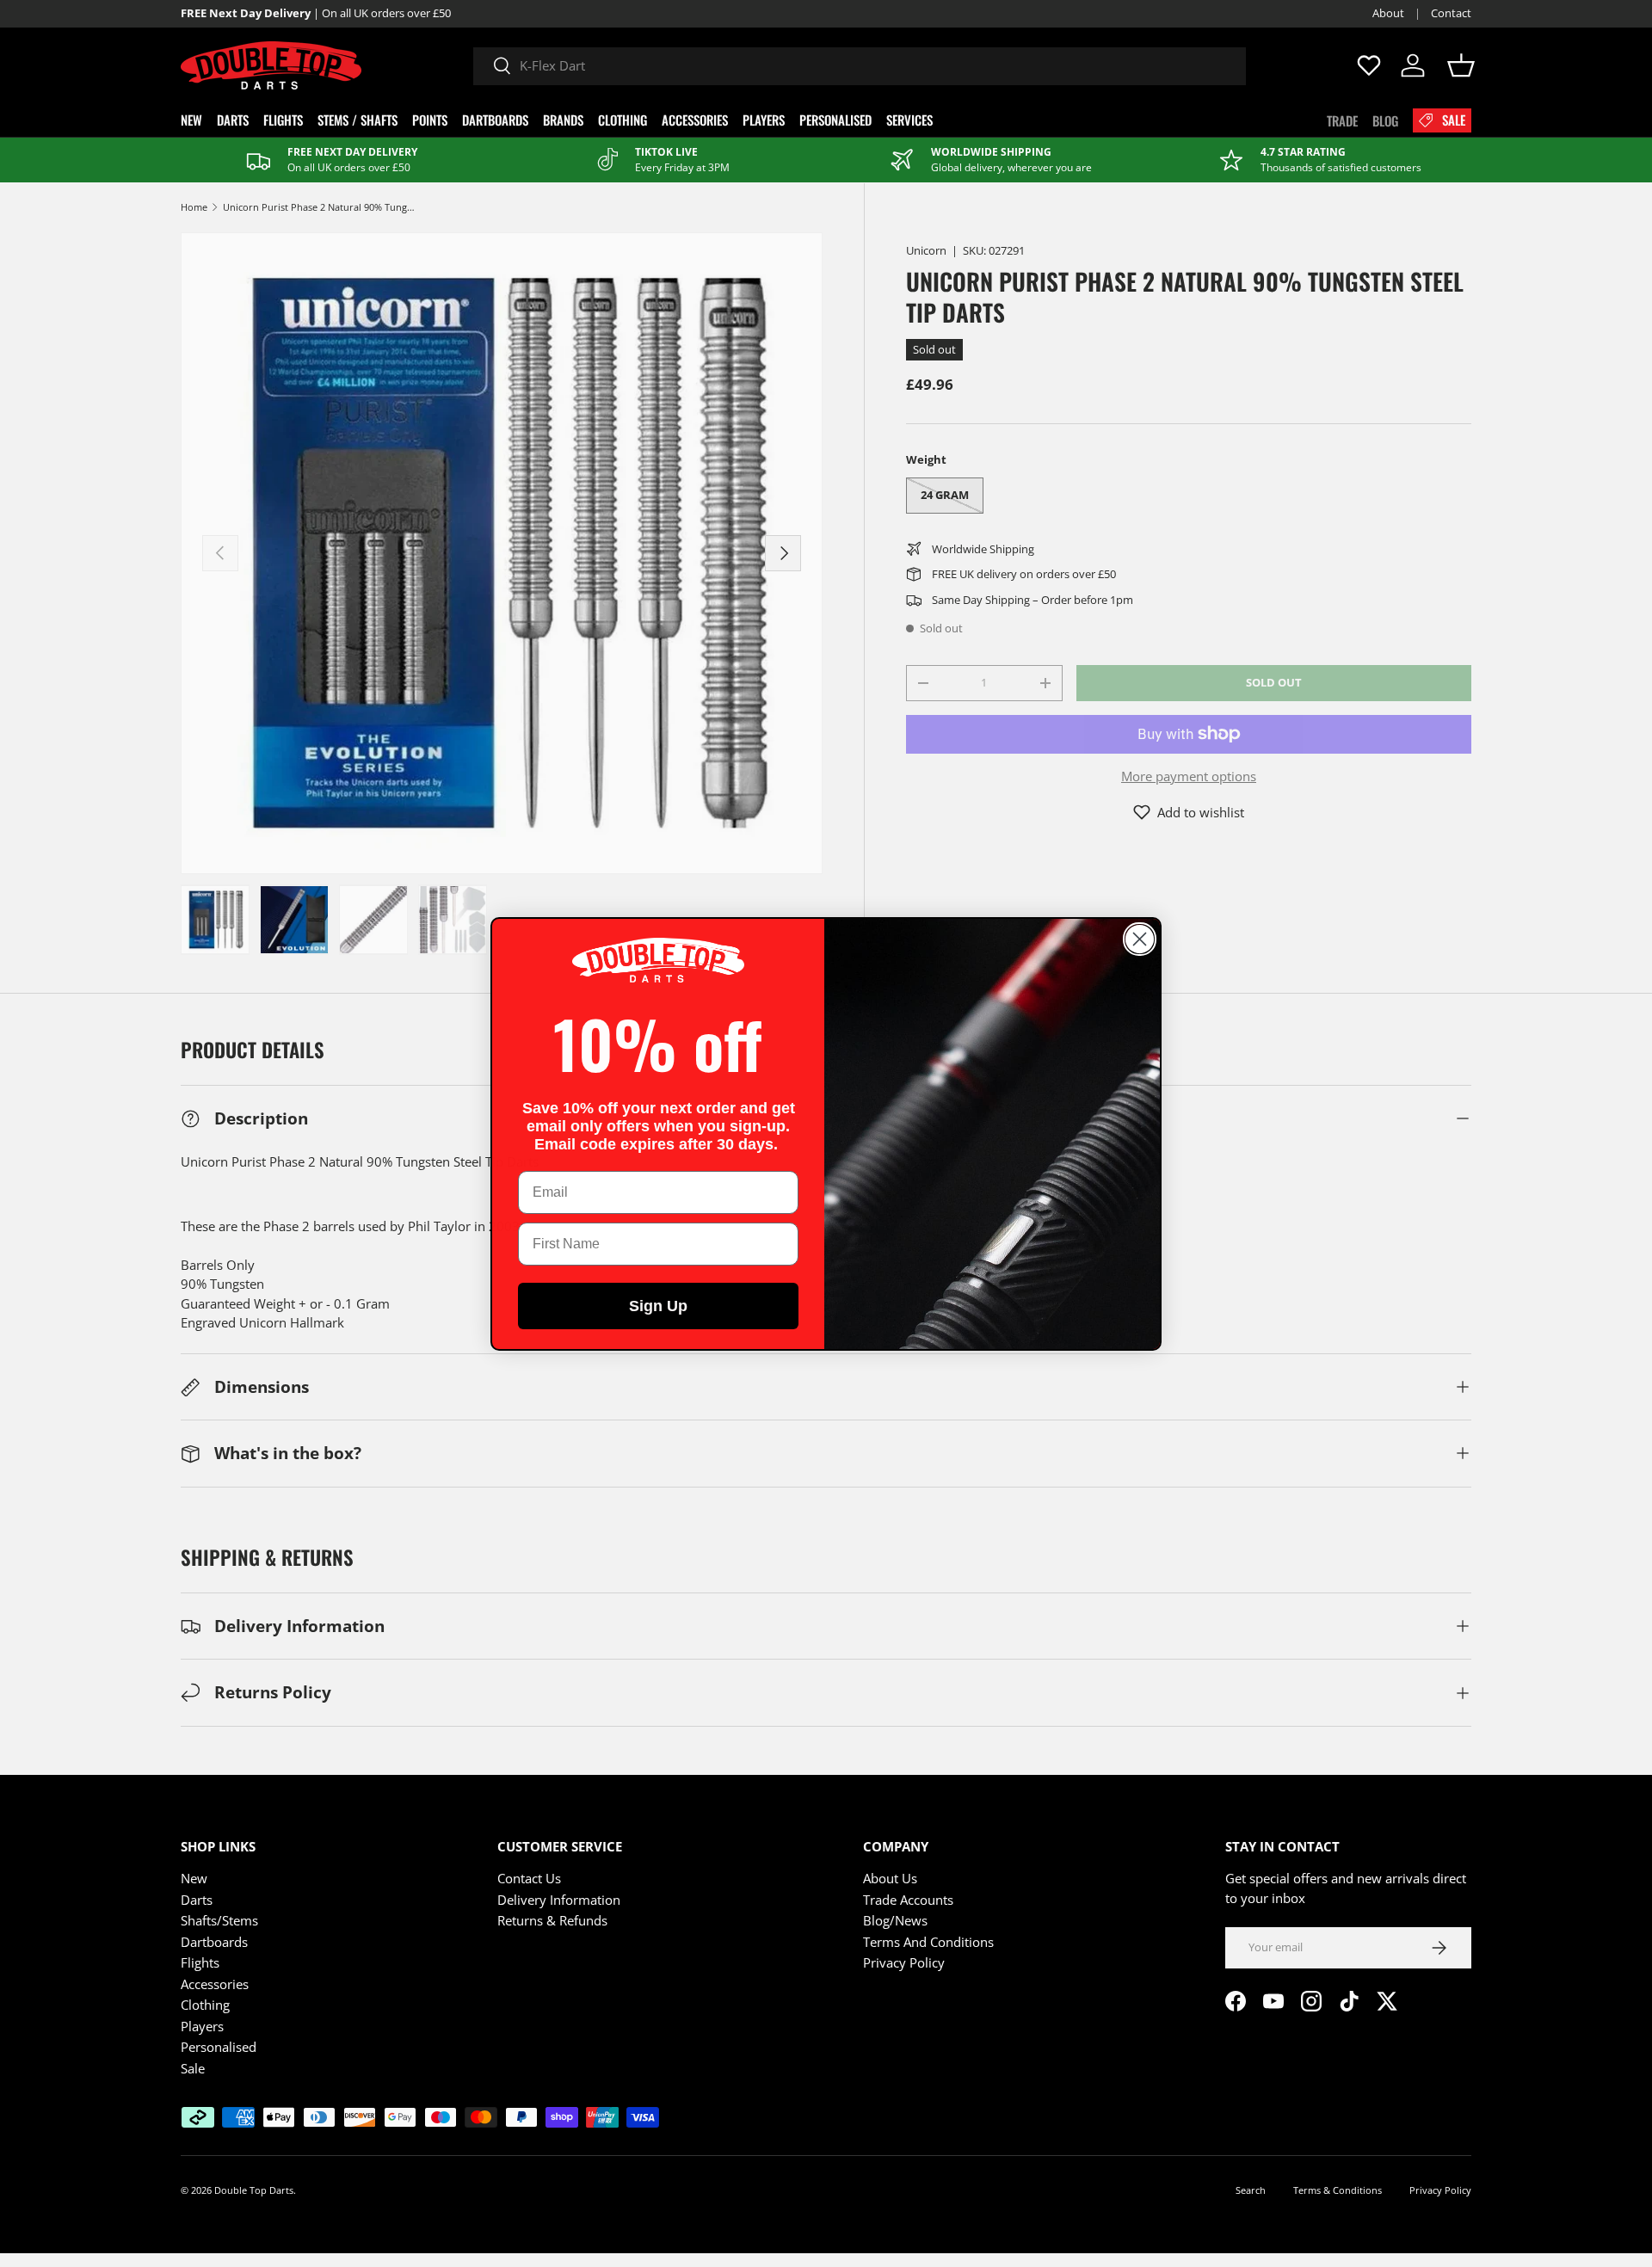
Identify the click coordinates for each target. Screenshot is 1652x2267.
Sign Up (658, 1306)
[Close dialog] (1140, 939)
